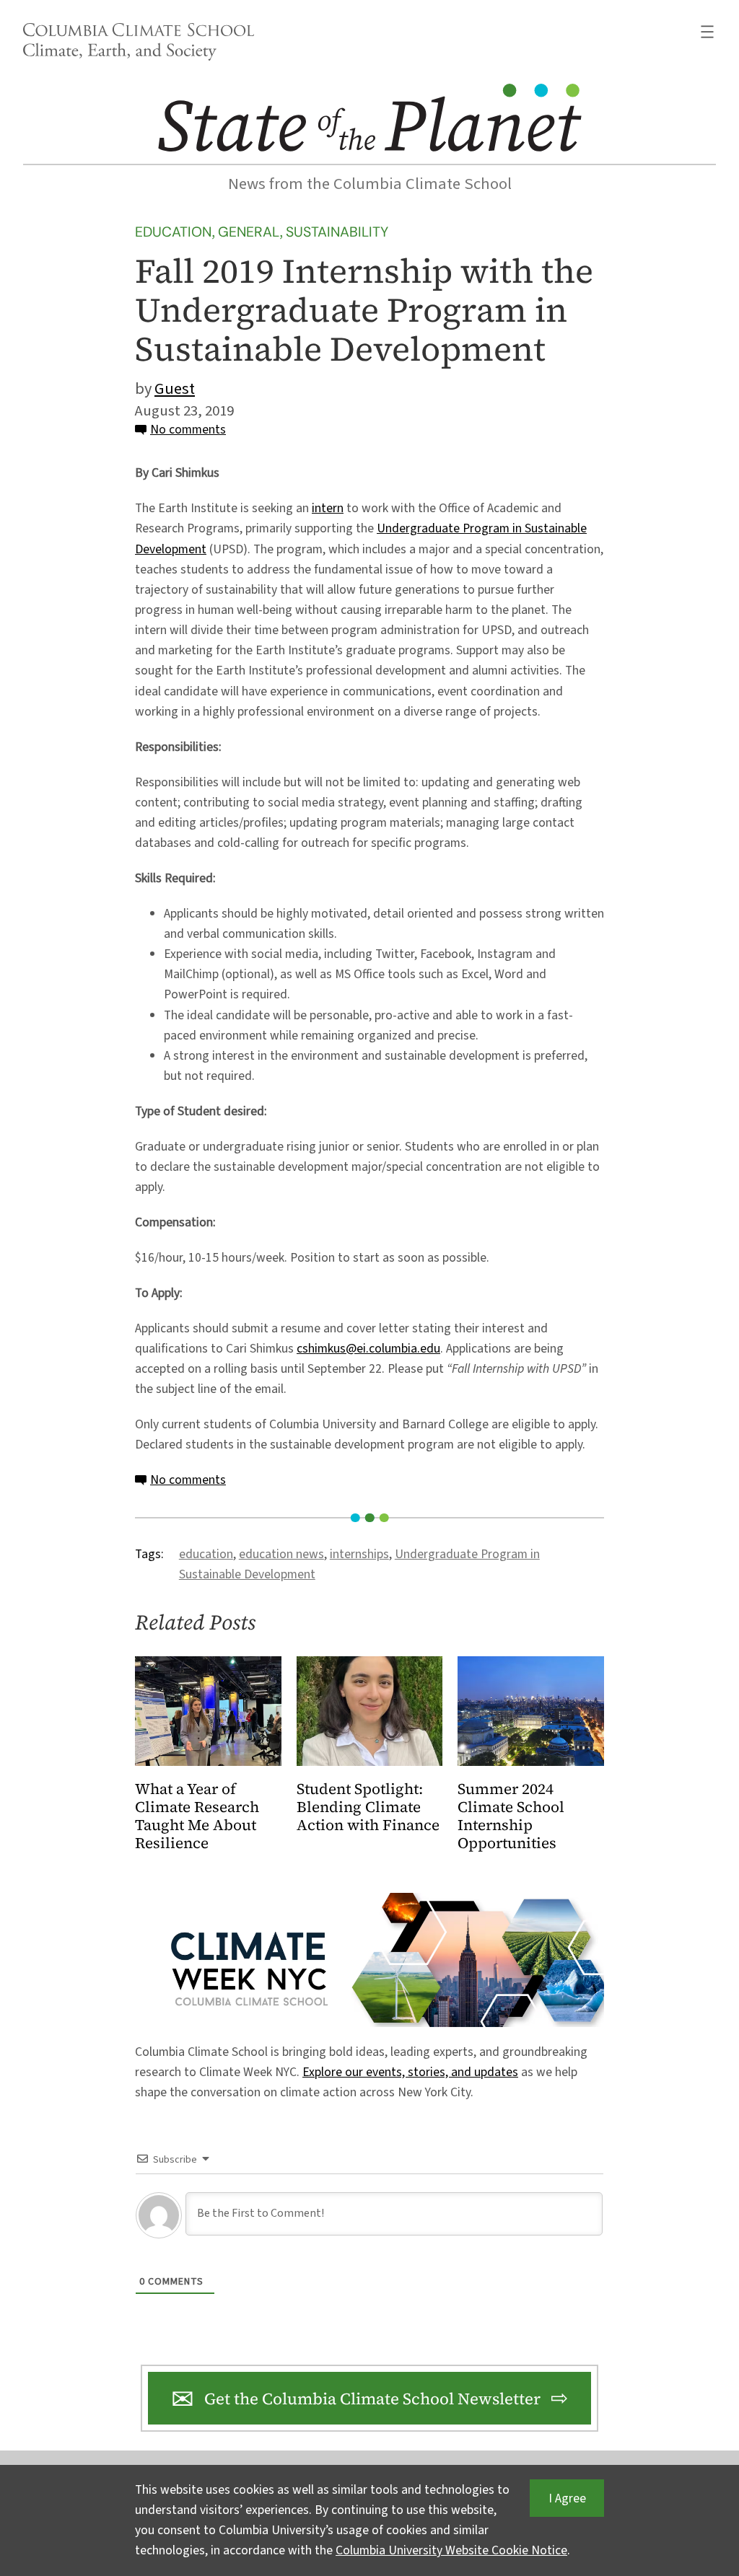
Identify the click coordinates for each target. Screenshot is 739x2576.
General (249, 232)
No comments (188, 430)
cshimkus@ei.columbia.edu (368, 1349)
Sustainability (337, 232)
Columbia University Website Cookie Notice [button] (451, 2550)
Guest (175, 389)
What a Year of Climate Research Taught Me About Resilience (197, 1816)
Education (173, 232)
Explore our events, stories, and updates (410, 2072)
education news (281, 1554)
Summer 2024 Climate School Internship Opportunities (511, 1816)
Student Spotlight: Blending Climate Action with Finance (368, 1807)
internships (359, 1554)
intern (328, 508)
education (206, 1554)
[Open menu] (707, 32)
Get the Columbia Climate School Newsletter (372, 2399)
